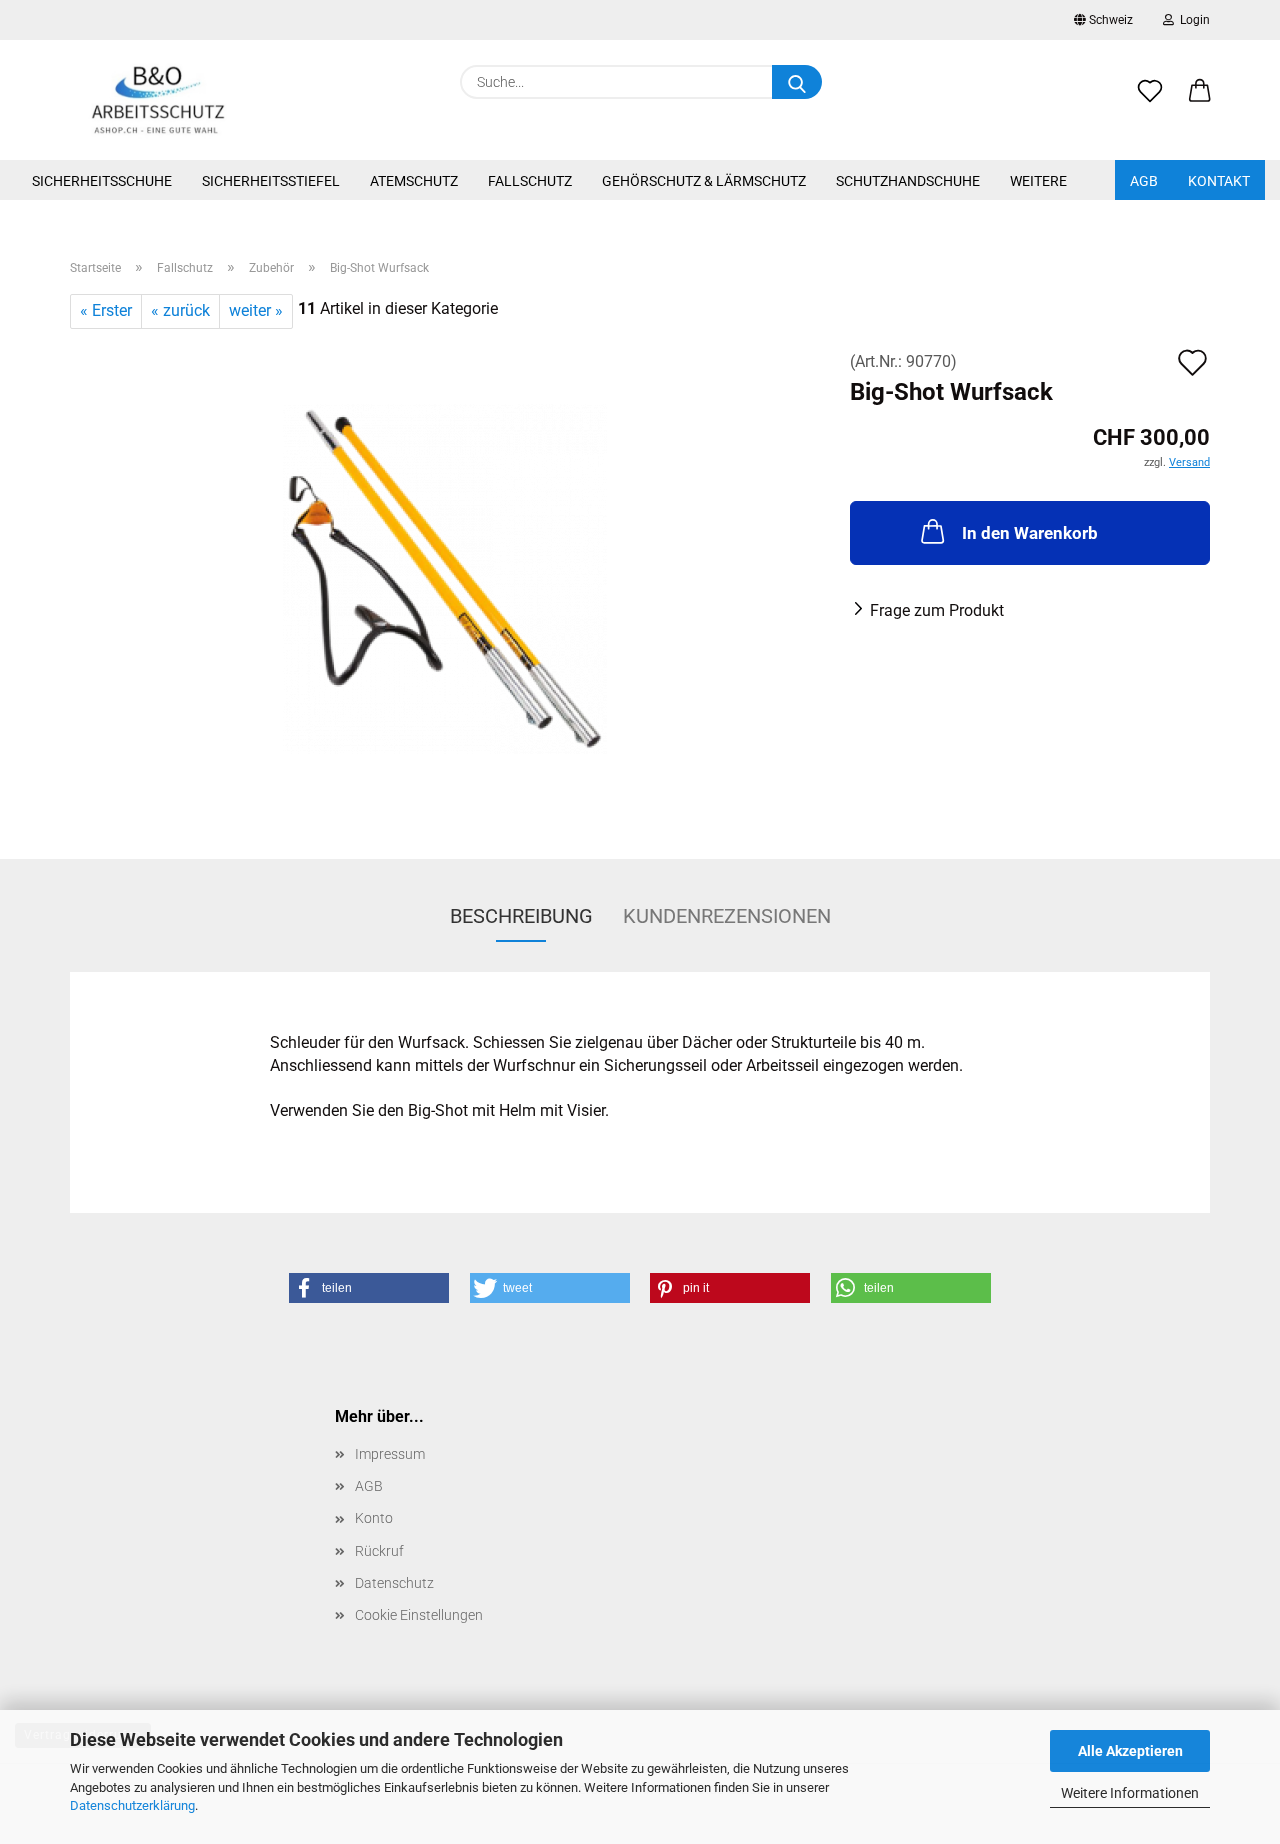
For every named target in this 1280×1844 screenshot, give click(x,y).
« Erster (106, 310)
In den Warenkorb (1030, 533)
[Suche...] (797, 82)
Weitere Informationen (1130, 1793)
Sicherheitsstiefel (271, 181)
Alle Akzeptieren (1130, 1751)
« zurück (180, 310)
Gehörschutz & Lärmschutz (704, 181)
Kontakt (1219, 181)
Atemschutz (414, 181)
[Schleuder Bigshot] (445, 577)
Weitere (1038, 181)
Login (1192, 20)
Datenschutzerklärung (132, 1805)
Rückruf (379, 1551)
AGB (1144, 181)
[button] (1200, 102)
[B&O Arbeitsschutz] (158, 100)
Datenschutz (394, 1583)
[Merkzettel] (1150, 102)
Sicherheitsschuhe (102, 181)
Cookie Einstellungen (419, 1615)
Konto (374, 1518)
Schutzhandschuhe (908, 181)
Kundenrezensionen (727, 916)
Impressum (390, 1454)
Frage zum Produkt (937, 610)
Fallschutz (530, 181)
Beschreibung (521, 916)
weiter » (256, 310)
